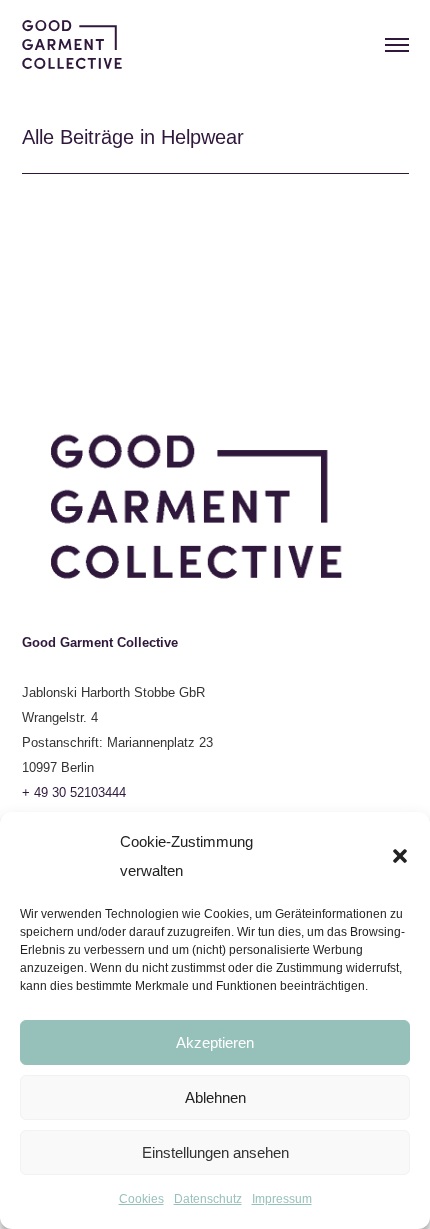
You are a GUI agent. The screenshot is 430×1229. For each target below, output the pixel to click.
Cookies (141, 1199)
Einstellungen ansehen (215, 1152)
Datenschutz (208, 1199)
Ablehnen (215, 1097)
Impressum (282, 1199)
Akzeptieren (215, 1042)
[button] (400, 856)
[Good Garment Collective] (72, 42)
